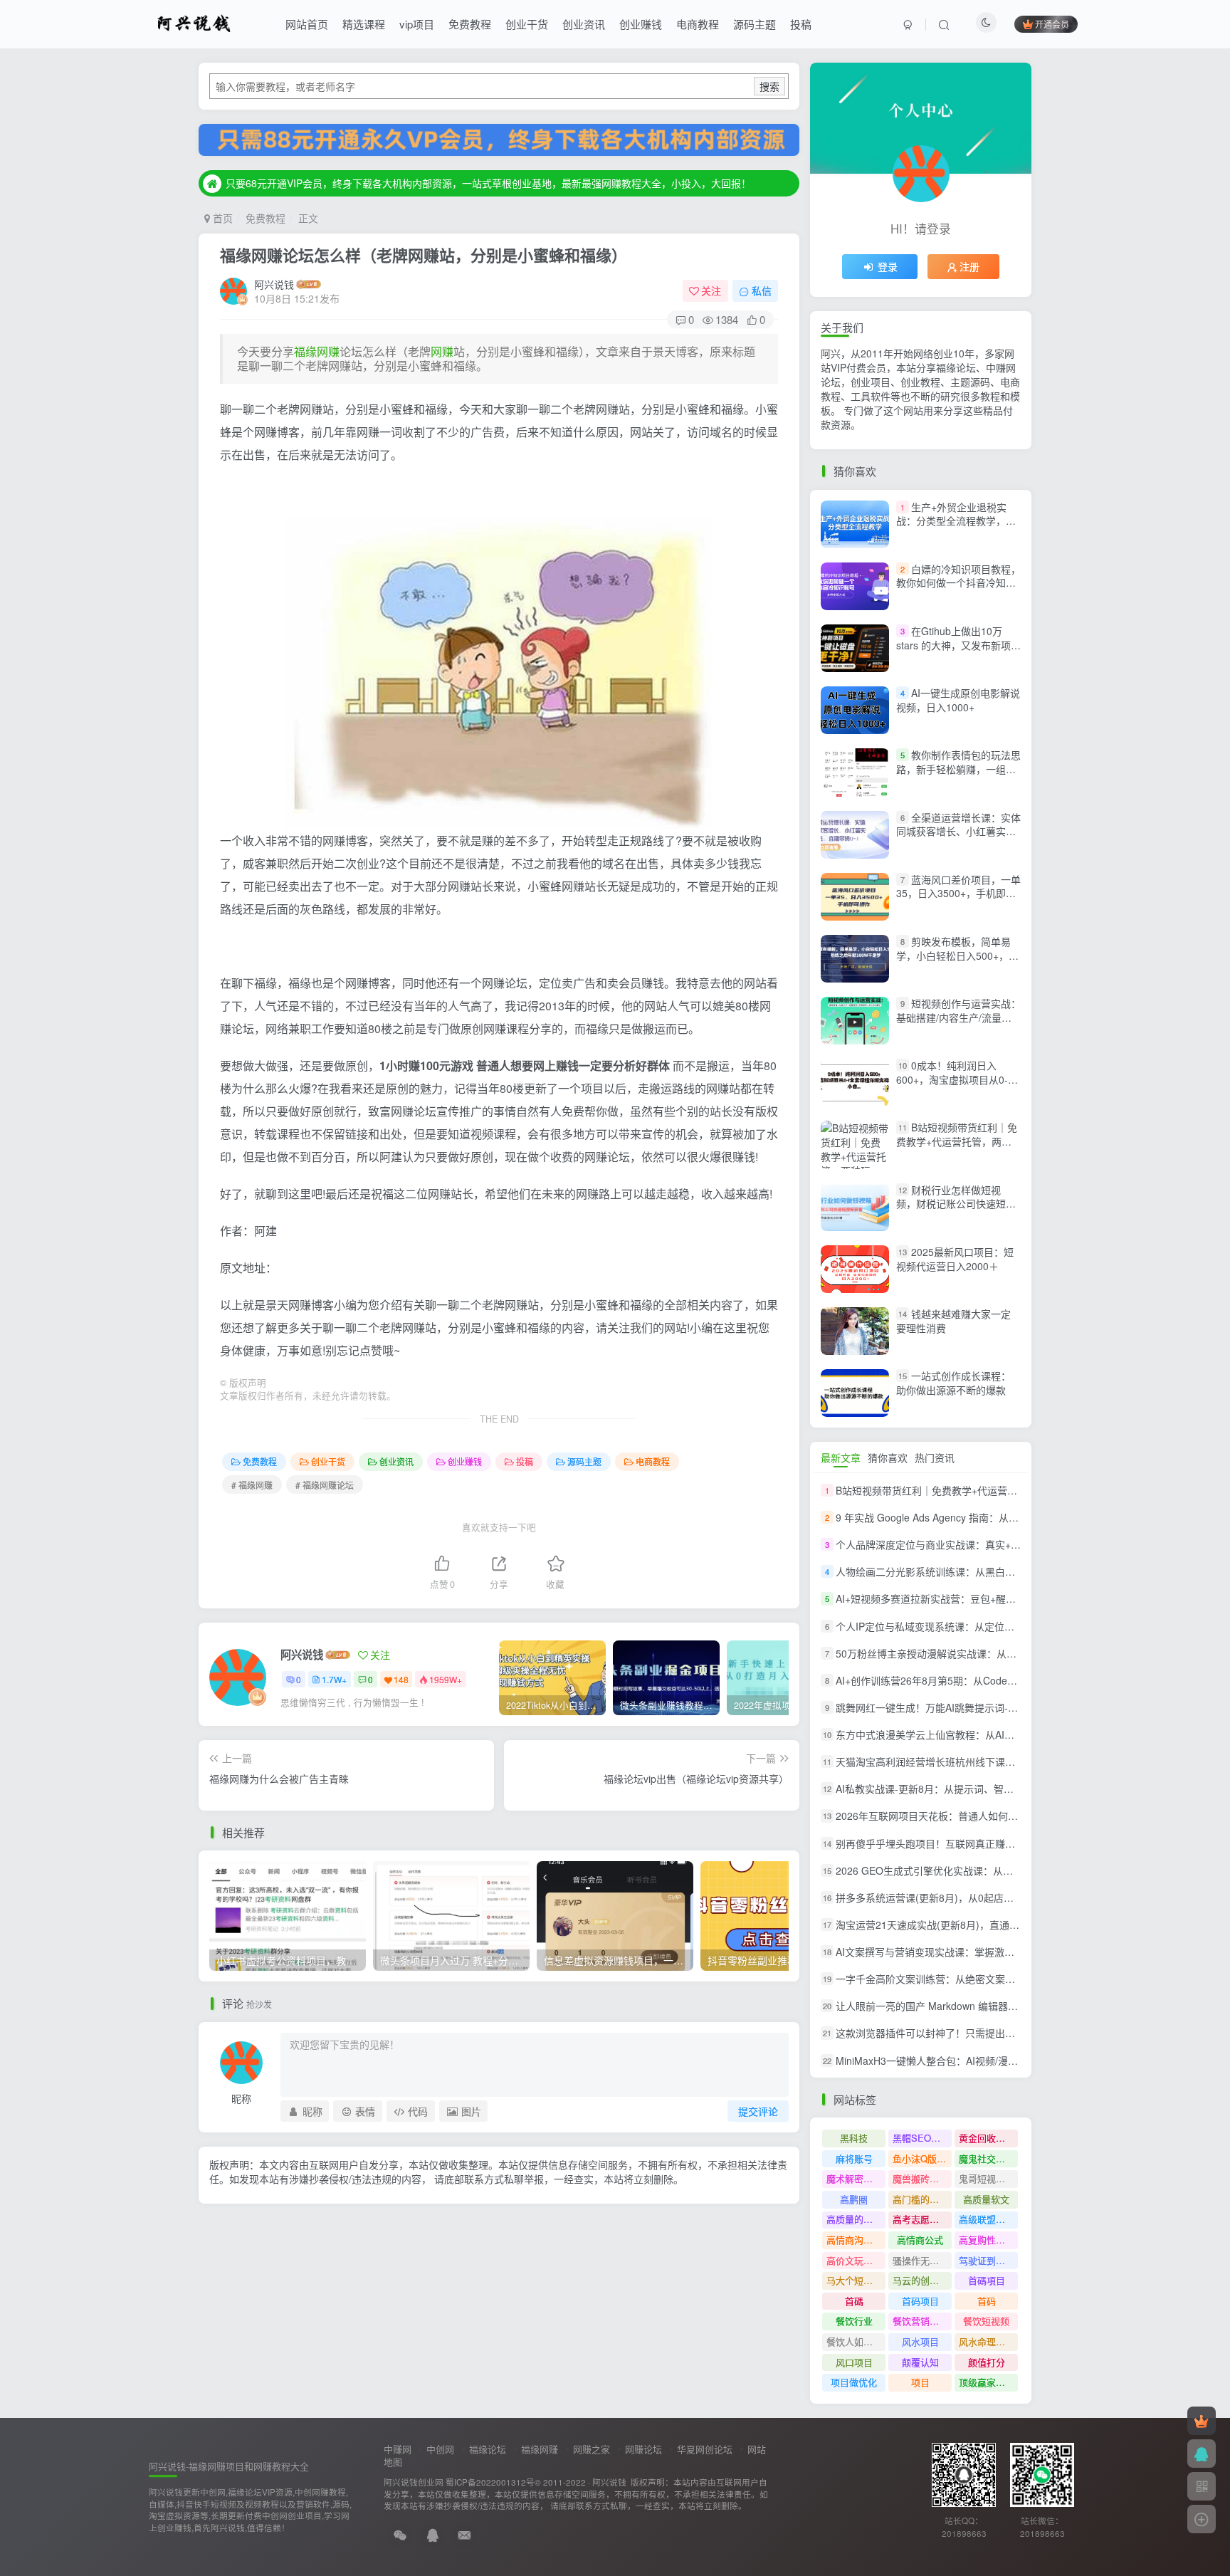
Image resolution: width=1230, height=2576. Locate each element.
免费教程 (470, 24)
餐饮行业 (854, 2321)
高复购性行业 (987, 2240)
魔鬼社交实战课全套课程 (988, 2158)
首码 (987, 2301)
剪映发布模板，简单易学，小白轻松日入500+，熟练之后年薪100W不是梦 (957, 955)
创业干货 (527, 24)
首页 (221, 218)
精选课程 (364, 24)
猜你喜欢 (888, 1457)
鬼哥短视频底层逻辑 (988, 2178)
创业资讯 (584, 24)
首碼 (854, 2301)
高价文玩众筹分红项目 (856, 2260)
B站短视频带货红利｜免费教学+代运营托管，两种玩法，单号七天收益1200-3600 (957, 1149)
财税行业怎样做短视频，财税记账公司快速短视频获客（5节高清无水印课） (959, 1204)
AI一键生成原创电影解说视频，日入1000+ (958, 700)
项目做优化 (854, 2382)
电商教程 (698, 24)
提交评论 (758, 2111)
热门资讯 (935, 1457)
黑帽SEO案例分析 (922, 2138)
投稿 (801, 24)
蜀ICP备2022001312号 (490, 2482)
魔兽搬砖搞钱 (920, 2178)
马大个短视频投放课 (856, 2280)
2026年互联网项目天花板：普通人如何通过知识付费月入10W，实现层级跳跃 (1007, 1816)
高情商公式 (920, 2240)
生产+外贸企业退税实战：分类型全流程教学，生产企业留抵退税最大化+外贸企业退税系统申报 (956, 528)
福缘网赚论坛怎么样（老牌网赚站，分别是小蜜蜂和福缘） (424, 255)
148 (401, 1679)
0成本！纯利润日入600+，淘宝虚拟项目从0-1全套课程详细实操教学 (955, 1079)
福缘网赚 (317, 351)
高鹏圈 (854, 2199)
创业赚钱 (641, 24)
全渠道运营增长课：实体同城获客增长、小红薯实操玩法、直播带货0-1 (958, 831)
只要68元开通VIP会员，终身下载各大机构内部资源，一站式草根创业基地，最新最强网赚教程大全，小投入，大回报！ (488, 183)
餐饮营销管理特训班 (922, 2321)
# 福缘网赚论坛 (325, 1485)
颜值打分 (987, 2362)
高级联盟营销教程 (988, 2219)
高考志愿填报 (920, 2219)
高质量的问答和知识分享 (856, 2219)
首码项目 (920, 2301)
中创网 (440, 2449)
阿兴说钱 (274, 284)
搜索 (769, 86)
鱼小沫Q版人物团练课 (922, 2158)
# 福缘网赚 (252, 1485)
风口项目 (854, 2362)
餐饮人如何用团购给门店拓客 (856, 2341)
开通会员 (1052, 24)
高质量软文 (986, 2199)
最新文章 (841, 1457)
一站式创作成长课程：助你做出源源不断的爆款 (953, 1383)
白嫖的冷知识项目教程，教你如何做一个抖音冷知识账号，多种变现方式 (958, 583)
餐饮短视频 (986, 2321)
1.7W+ (334, 1679)
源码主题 (755, 24)
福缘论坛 (488, 2449)
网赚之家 (592, 2449)
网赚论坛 (643, 2449)
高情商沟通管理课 (856, 2240)
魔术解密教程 (854, 2178)
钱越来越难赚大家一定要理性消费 (953, 1321)
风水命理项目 (987, 2341)
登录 (888, 266)
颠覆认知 (920, 2362)
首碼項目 (987, 2280)
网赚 (442, 351)
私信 (762, 290)
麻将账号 (854, 2158)
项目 (920, 2382)
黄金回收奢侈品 (988, 2138)
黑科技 (854, 2138)
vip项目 (417, 24)
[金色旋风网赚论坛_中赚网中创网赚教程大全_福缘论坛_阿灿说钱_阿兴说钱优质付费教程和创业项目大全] (194, 22)
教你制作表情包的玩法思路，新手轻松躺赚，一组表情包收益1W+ (958, 769)
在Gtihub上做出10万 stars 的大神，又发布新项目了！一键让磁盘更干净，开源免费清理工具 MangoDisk (958, 652)
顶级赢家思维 (987, 2382)
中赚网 (398, 2449)
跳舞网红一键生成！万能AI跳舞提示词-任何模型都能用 (957, 1707)
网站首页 (307, 24)
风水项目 (920, 2341)
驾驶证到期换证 (988, 2260)
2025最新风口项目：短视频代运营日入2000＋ (955, 1259)
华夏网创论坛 (705, 2449)
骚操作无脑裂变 (922, 2260)
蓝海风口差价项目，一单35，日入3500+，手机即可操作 (958, 893)
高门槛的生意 (920, 2199)
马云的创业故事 (922, 2280)
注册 (969, 266)
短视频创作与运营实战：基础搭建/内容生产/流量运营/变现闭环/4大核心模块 (958, 1017)
